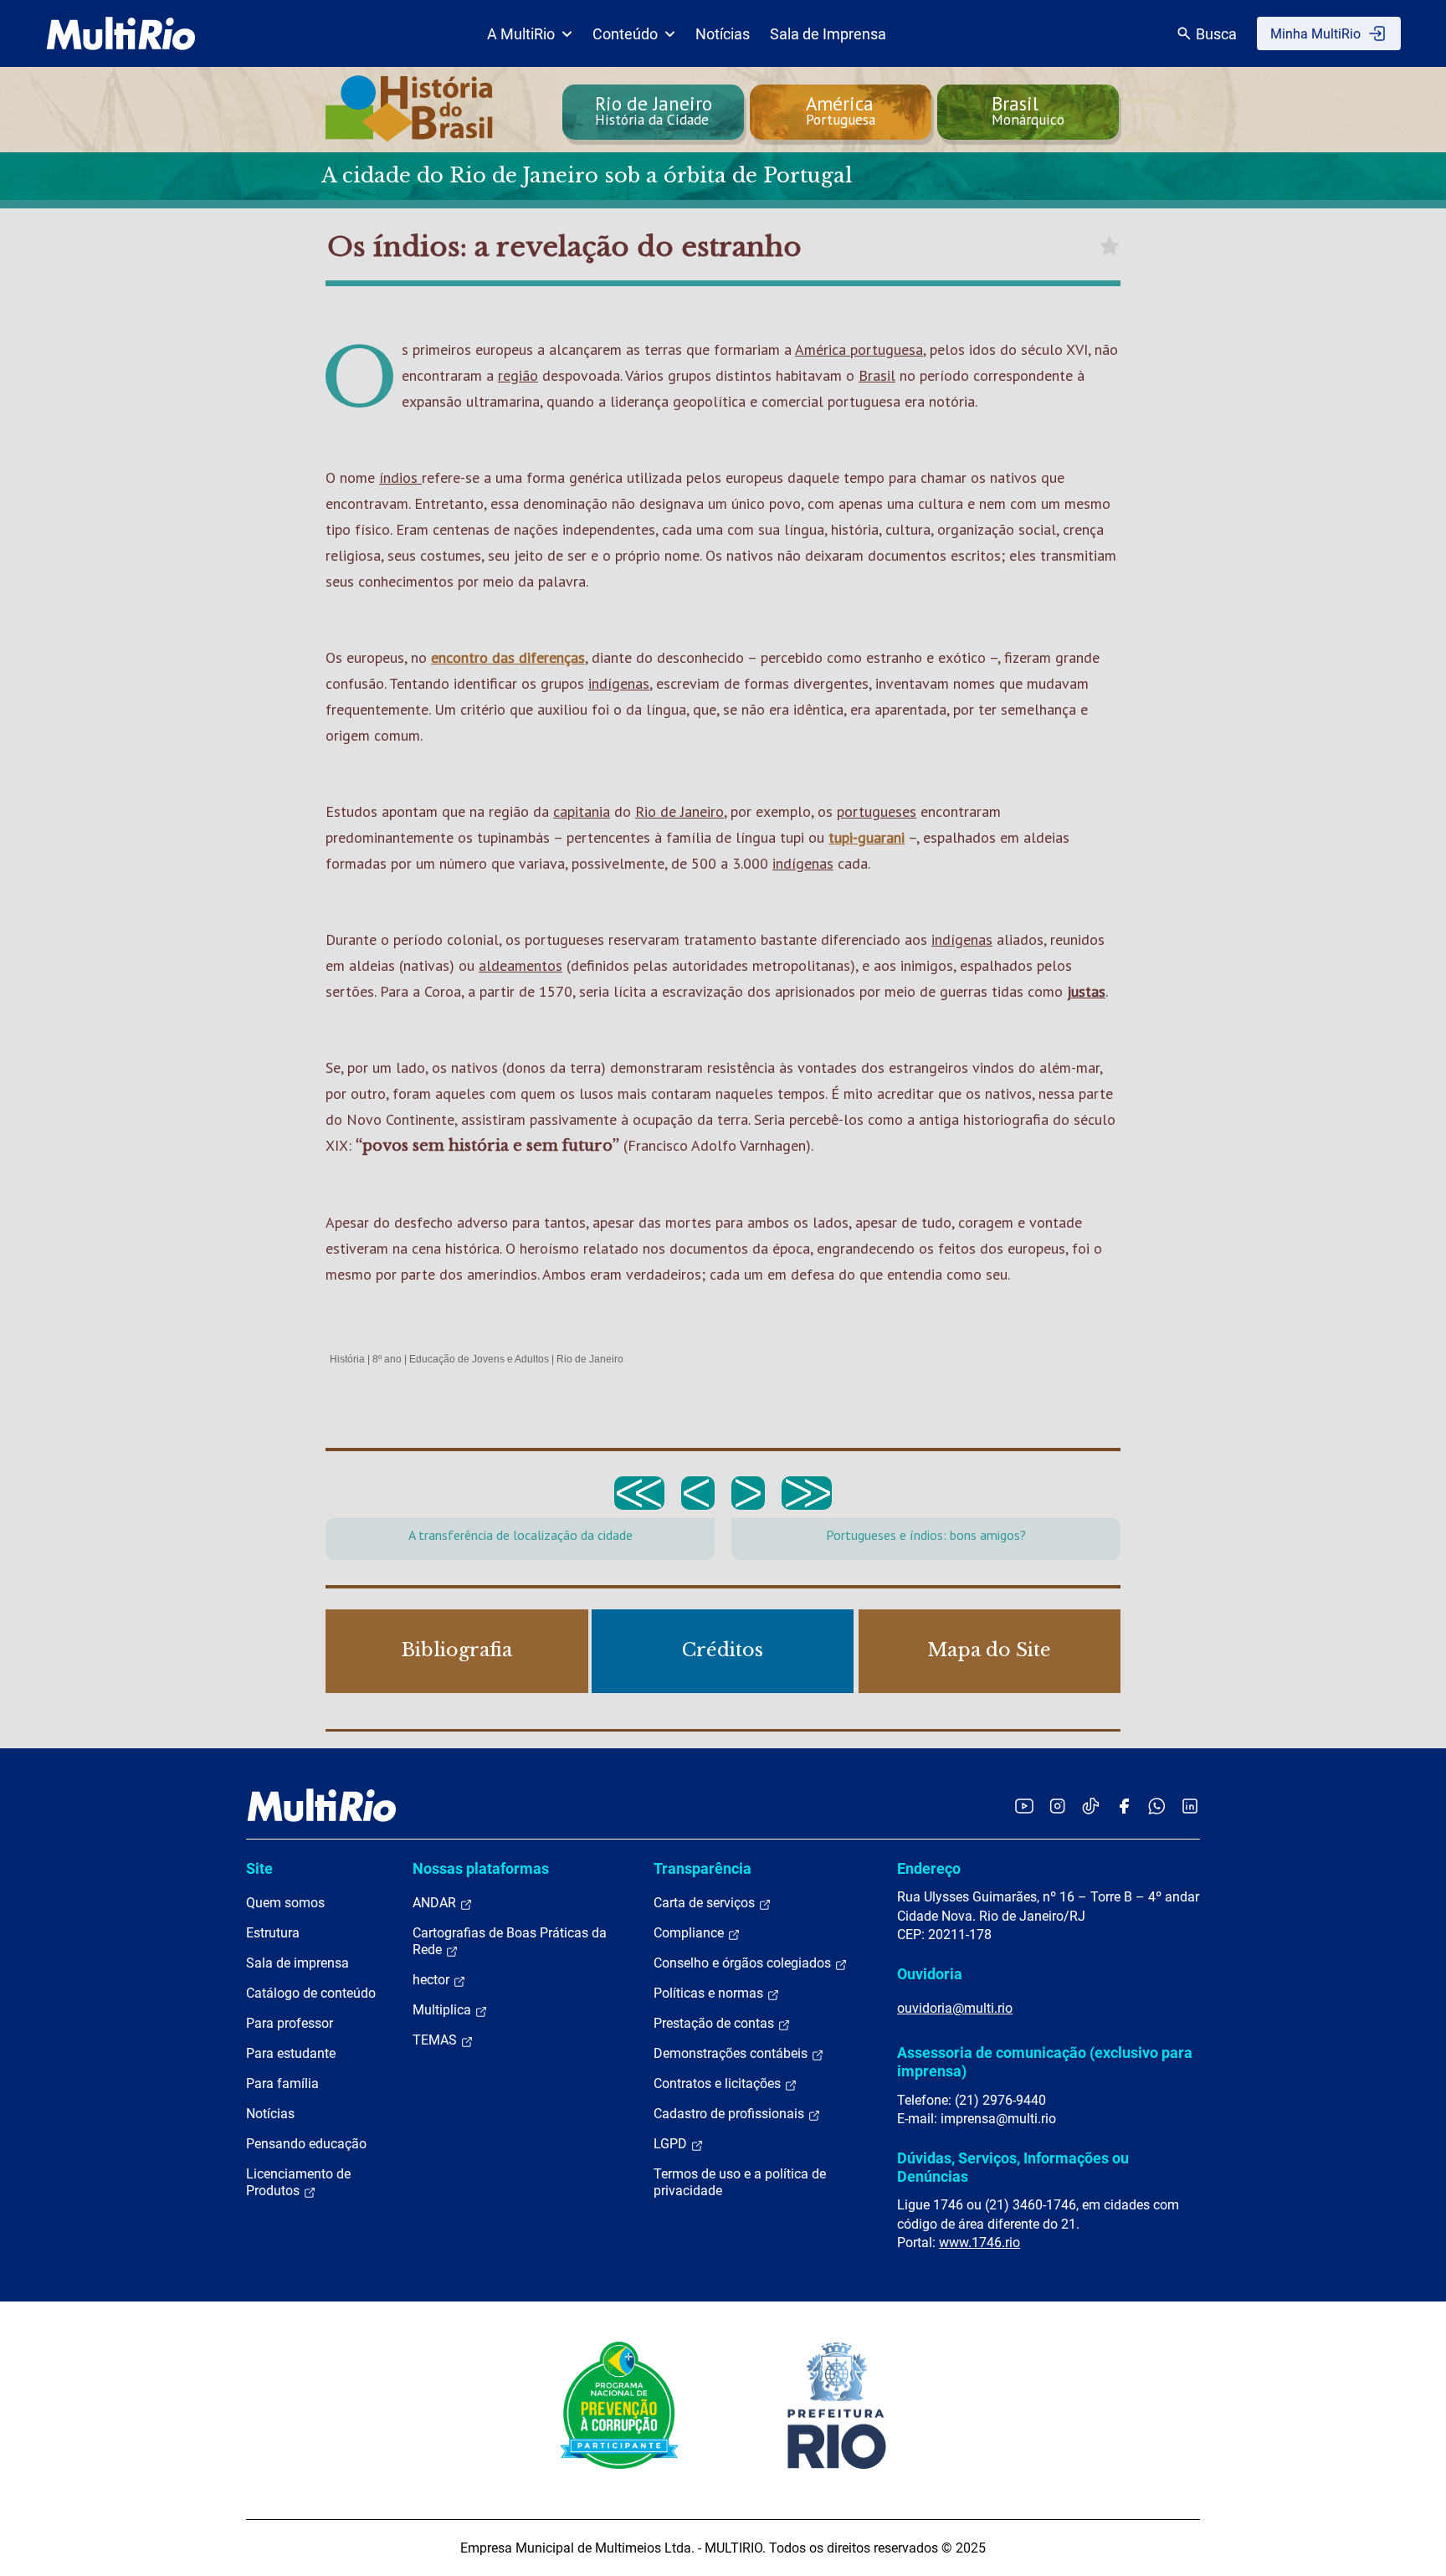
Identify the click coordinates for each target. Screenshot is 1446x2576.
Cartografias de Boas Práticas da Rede (510, 1941)
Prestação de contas (715, 2023)
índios (400, 477)
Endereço (929, 1868)
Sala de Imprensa (828, 34)
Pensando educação (306, 2144)
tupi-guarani (867, 837)
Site (259, 1868)
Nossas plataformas (481, 1868)
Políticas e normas (710, 1993)
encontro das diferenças (508, 657)
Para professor (290, 2023)
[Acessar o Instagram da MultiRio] (1057, 1806)
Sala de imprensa (297, 1963)
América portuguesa (859, 349)
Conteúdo (625, 34)
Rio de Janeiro (679, 811)
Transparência (702, 1868)
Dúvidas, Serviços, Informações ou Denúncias (1013, 2167)
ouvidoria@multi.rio (955, 2008)
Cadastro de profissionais (731, 2114)
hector (433, 1980)
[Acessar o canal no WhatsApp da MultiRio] (1157, 1806)
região (518, 375)
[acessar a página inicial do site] (121, 33)
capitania (582, 811)
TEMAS (436, 2040)
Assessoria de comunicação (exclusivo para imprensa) (1045, 2062)
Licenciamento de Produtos (298, 2182)
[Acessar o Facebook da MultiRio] (1124, 1806)
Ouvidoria (930, 1974)
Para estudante (291, 2053)
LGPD (672, 2144)
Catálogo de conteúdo (311, 1993)
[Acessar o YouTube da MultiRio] (1024, 1806)
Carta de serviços (706, 1903)
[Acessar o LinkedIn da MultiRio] (1190, 1806)
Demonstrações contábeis (732, 2053)
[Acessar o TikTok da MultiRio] (1091, 1806)
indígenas (619, 683)
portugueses (877, 811)
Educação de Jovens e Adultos (479, 1359)
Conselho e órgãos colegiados (744, 1963)
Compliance (690, 1933)
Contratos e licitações (719, 2083)
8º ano (387, 1359)
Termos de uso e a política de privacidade (740, 2182)
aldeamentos (520, 965)
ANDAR (436, 1903)
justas (1086, 991)
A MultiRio (521, 34)
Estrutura (273, 1933)
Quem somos (285, 1903)
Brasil (877, 375)
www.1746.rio (979, 2242)
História (347, 1359)
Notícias (723, 34)
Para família (282, 2083)
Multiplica (444, 2010)
